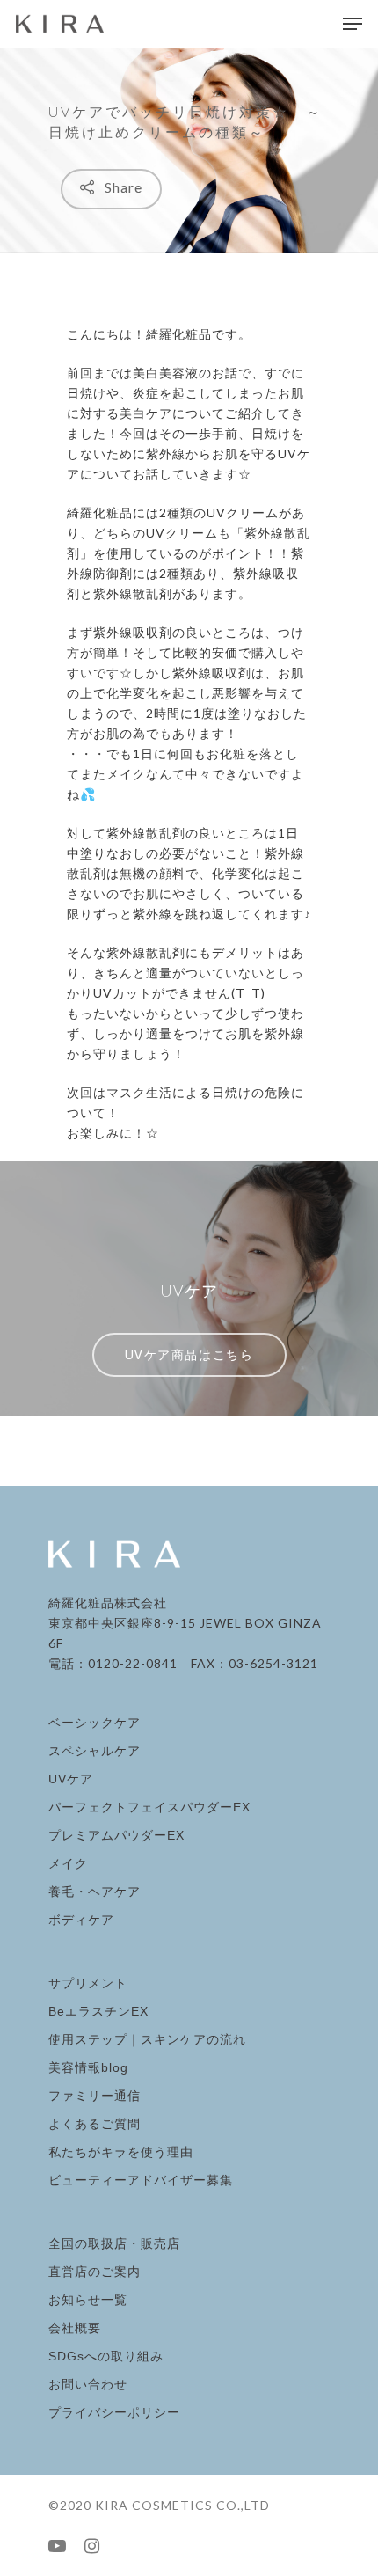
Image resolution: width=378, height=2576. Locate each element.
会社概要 (75, 2328)
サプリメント (88, 1983)
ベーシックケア (94, 1723)
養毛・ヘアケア (94, 1892)
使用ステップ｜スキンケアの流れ (147, 2039)
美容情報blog (88, 2067)
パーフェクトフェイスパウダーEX (149, 1807)
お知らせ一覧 (88, 2300)
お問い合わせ (88, 2384)
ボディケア (81, 1920)
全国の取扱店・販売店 (114, 2243)
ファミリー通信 (94, 2096)
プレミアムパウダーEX (116, 1835)
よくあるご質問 (94, 2124)
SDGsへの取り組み (106, 2356)
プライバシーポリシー (114, 2412)
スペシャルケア (94, 1751)
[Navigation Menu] (353, 24)
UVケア (71, 1779)
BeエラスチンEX (98, 2011)
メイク (68, 1863)
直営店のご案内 (94, 2272)
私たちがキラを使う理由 (121, 2152)
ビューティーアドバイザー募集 (141, 2180)
